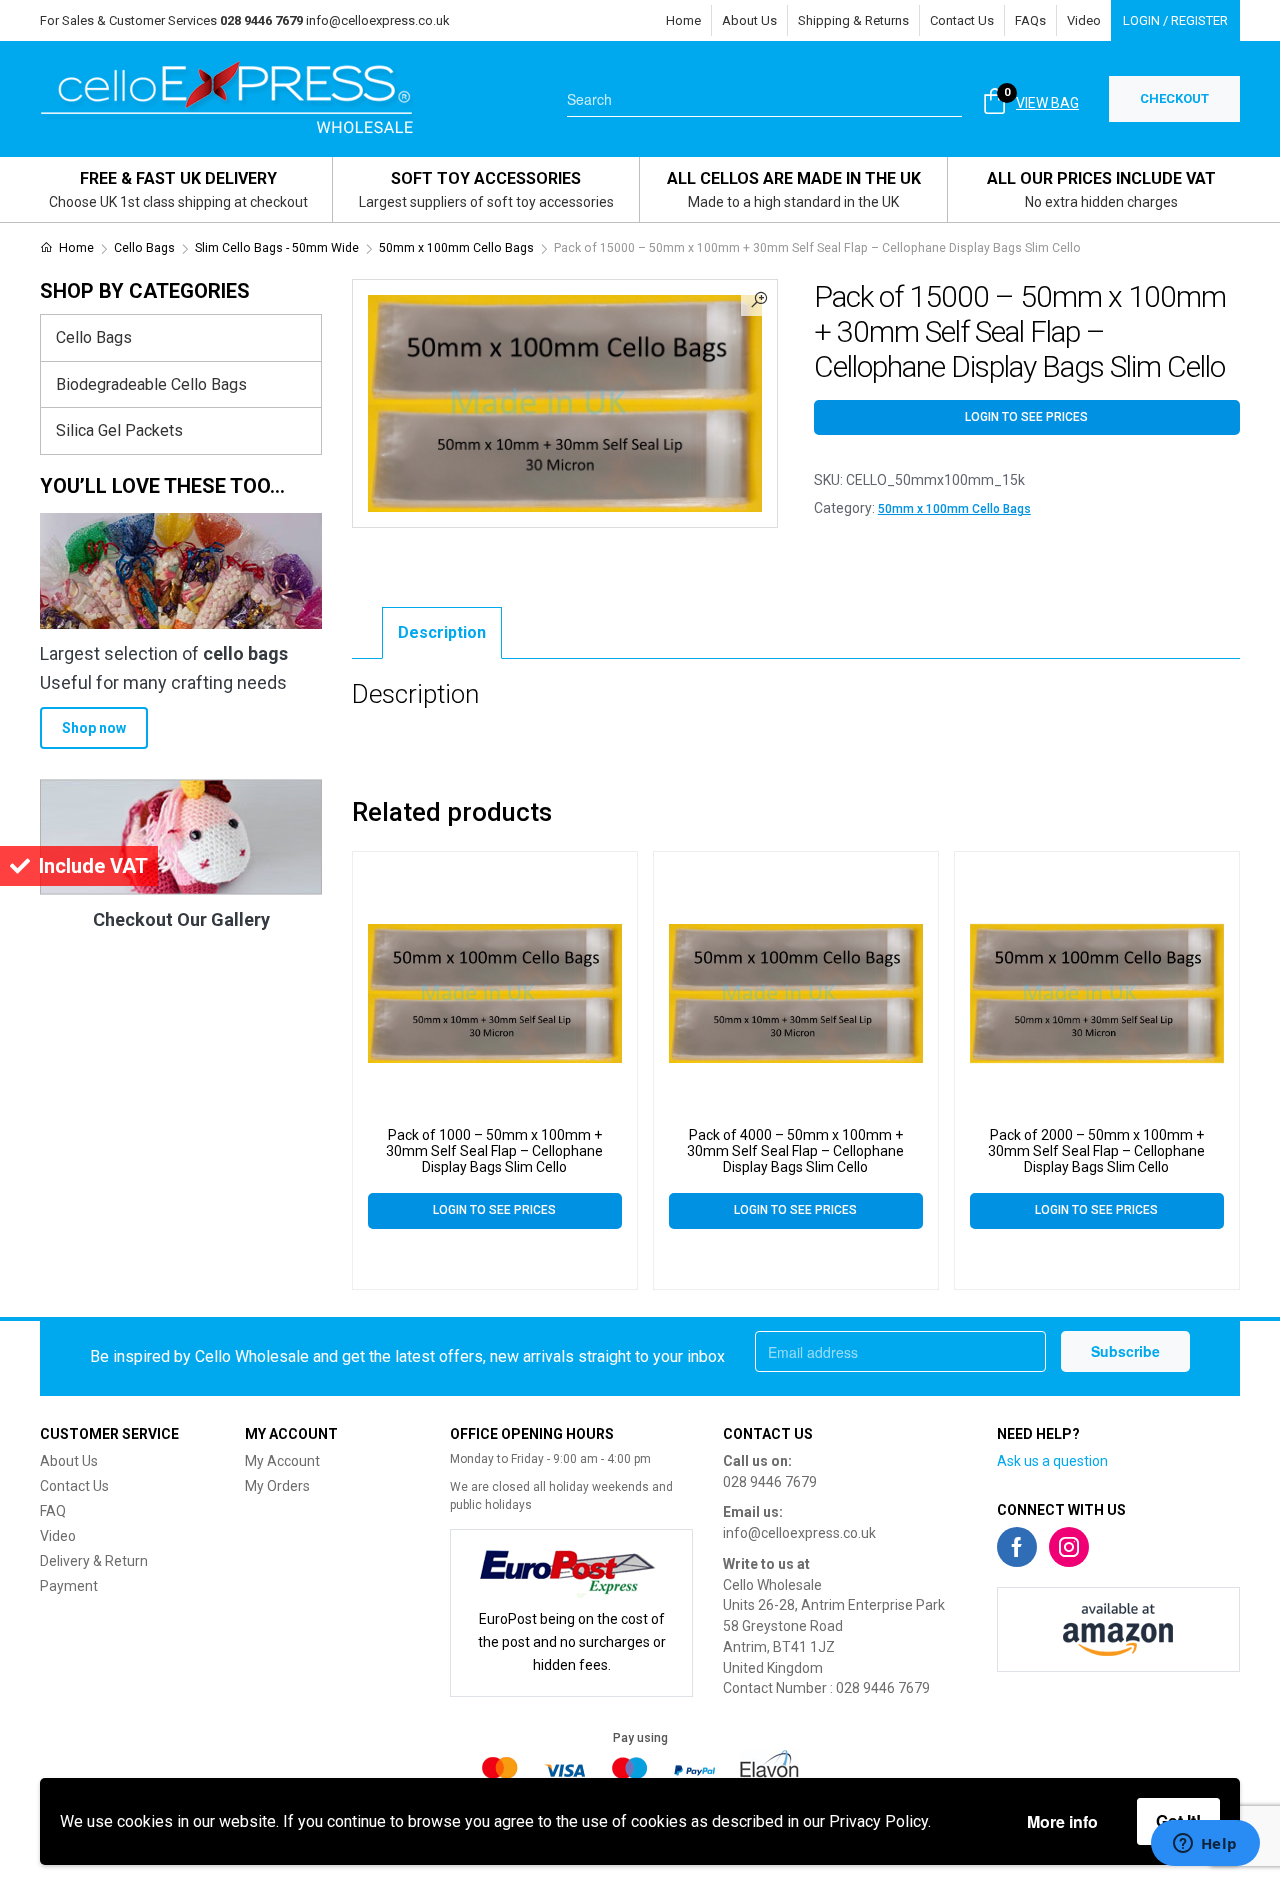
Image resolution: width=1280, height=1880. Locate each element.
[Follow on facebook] (1017, 1547)
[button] (759, 298)
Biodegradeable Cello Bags (151, 384)
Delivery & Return (94, 1561)
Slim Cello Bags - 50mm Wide (277, 248)
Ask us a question (1052, 1461)
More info (1062, 1821)
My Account (282, 1461)
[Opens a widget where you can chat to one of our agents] (1205, 1845)
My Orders (277, 1486)
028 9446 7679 (770, 1482)
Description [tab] (442, 632)
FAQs (1030, 20)
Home (683, 20)
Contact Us (962, 20)
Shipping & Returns (853, 20)
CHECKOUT (1174, 98)
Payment (69, 1586)
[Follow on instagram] (1069, 1547)
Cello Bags (144, 248)
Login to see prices (1026, 417)
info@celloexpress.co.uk (378, 20)
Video (1084, 20)
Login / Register (1175, 20)
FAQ (53, 1511)
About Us (749, 20)
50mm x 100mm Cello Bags (456, 248)
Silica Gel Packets (119, 430)
